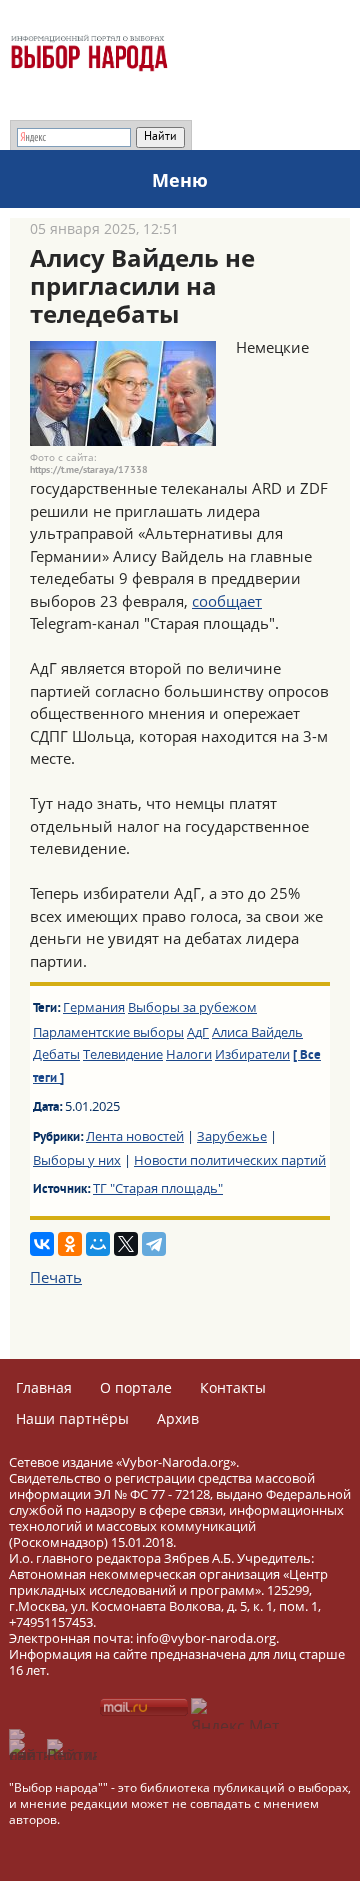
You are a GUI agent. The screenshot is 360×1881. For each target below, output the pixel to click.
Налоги (189, 1054)
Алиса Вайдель (257, 1032)
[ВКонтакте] (42, 1244)
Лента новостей (135, 1136)
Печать (56, 1277)
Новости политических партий (230, 1160)
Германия (94, 1007)
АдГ (198, 1032)
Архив (178, 1418)
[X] (126, 1244)
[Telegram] (154, 1244)
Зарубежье (232, 1136)
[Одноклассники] (70, 1244)
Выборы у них (77, 1160)
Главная (44, 1387)
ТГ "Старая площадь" (158, 1188)
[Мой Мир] (98, 1244)
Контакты (233, 1387)
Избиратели (252, 1054)
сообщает (227, 601)
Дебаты (56, 1054)
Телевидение (123, 1054)
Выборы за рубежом (192, 1007)
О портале (136, 1387)
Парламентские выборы (108, 1032)
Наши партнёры (72, 1418)
